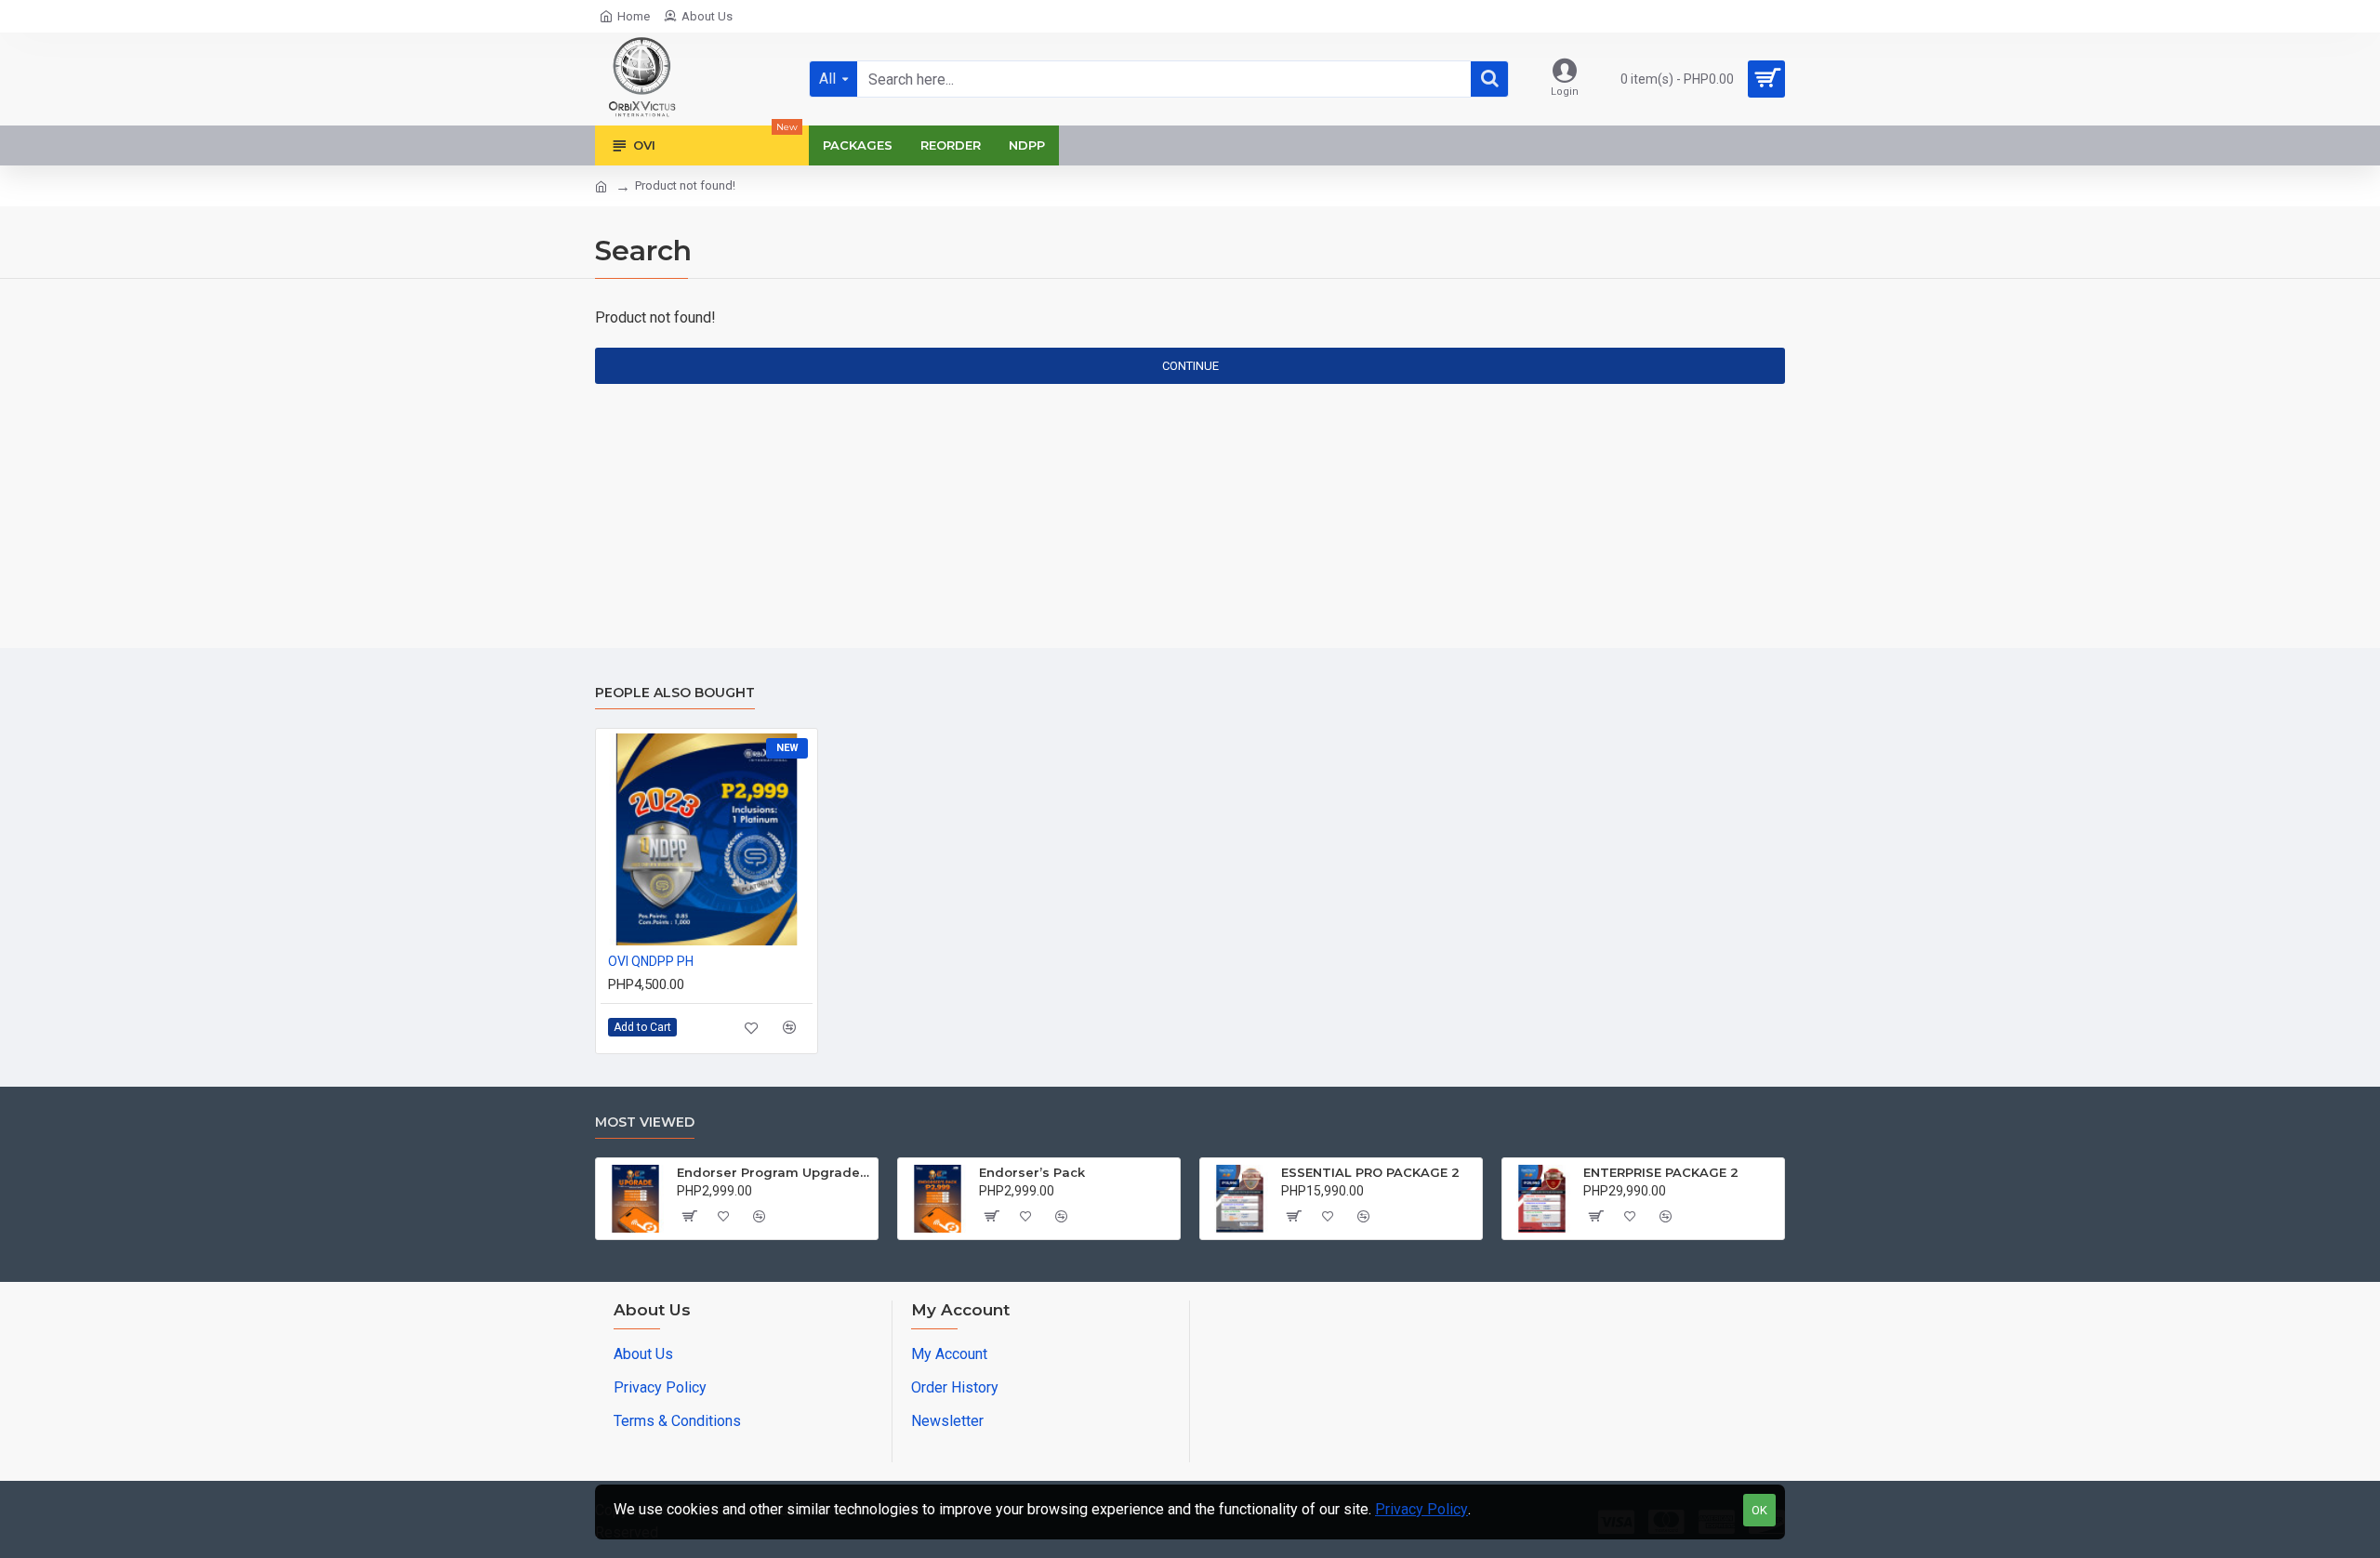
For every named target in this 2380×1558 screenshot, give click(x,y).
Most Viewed (645, 1122)
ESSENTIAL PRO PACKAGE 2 (1370, 1172)
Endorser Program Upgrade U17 (774, 1172)
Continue (1190, 366)
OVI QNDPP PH (651, 961)
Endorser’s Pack (1032, 1172)
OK (1759, 1510)
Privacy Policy (1421, 1509)
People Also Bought (675, 693)
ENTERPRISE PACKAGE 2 (1661, 1172)
